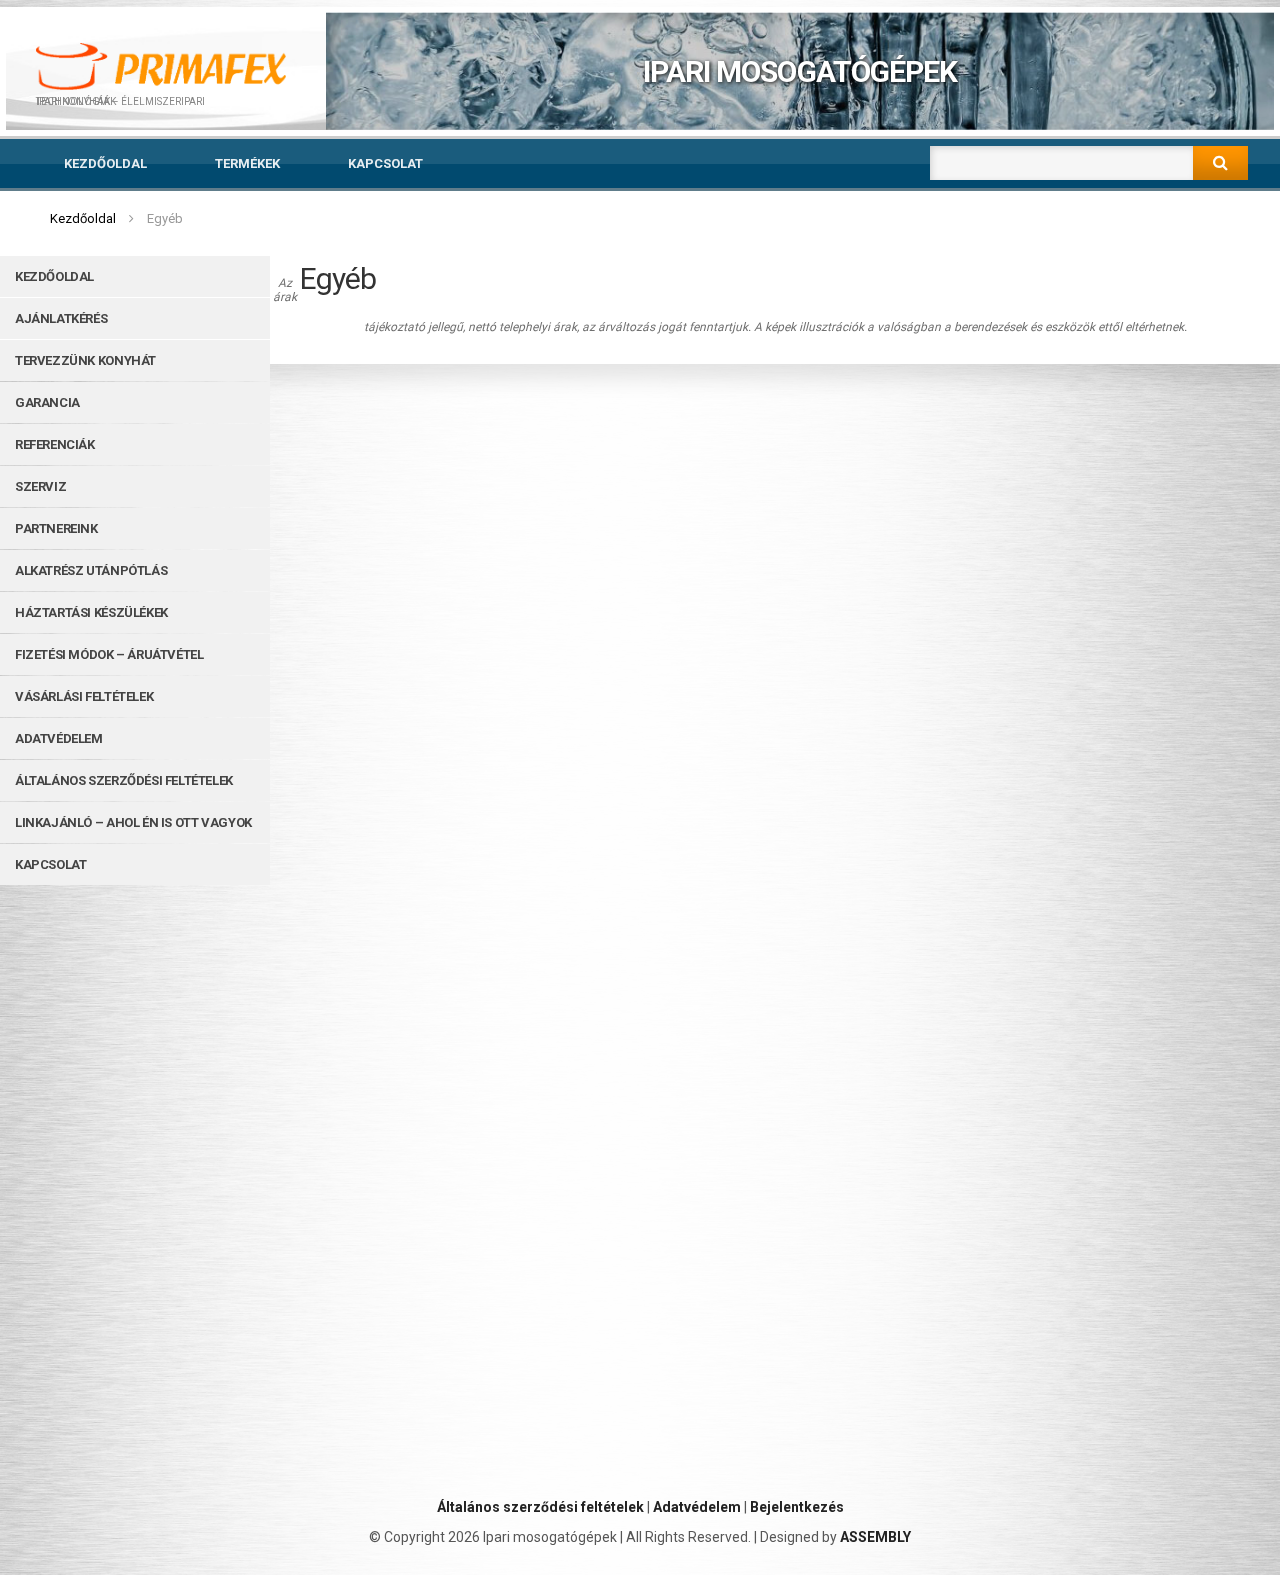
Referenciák (55, 444)
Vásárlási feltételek (84, 696)
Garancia (47, 402)
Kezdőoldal (105, 163)
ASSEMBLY (875, 1537)
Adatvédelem (59, 738)
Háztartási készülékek (91, 612)
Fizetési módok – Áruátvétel (109, 654)
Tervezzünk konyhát (85, 360)
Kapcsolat (385, 163)
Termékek (247, 163)
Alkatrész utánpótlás (91, 570)
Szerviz (40, 486)
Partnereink (56, 528)
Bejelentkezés (797, 1507)
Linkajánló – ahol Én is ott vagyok (133, 822)
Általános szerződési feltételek (124, 780)
